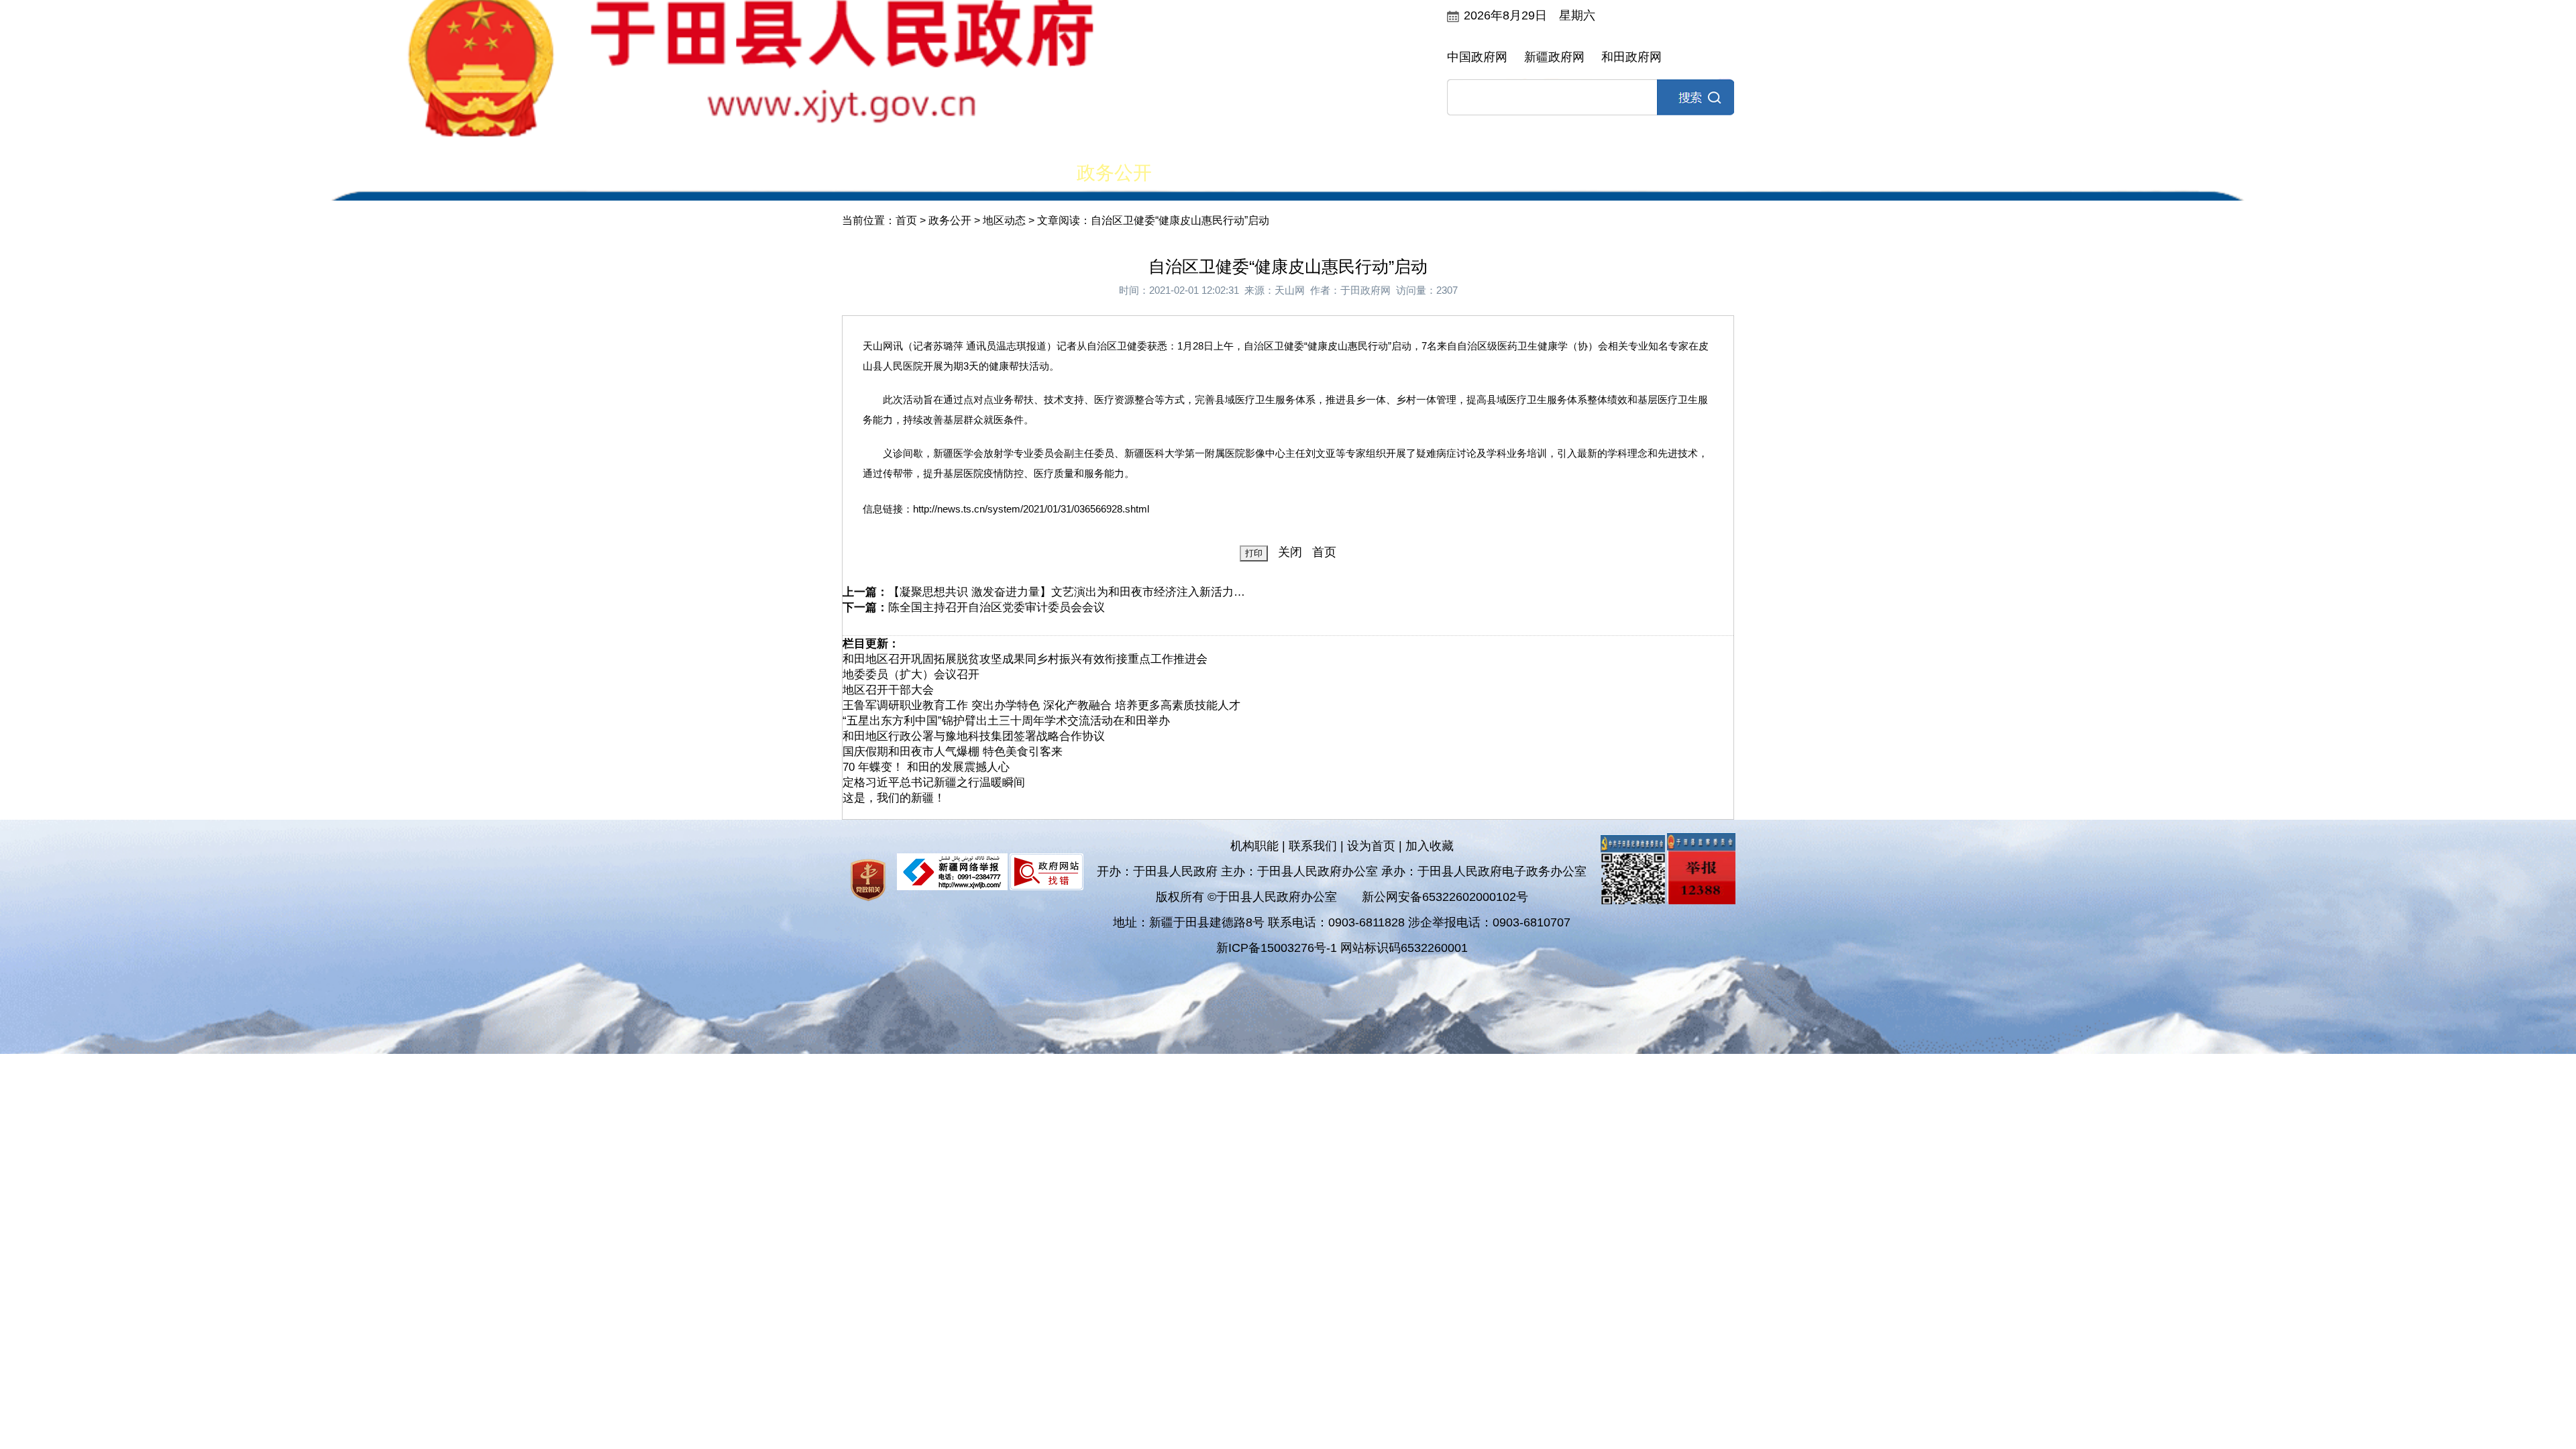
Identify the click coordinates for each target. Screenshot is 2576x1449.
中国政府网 (1477, 57)
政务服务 (1462, 173)
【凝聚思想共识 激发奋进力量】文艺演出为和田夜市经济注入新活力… (1067, 592)
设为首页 (1371, 846)
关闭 (1290, 552)
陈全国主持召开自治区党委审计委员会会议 (997, 607)
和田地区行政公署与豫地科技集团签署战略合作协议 (974, 736)
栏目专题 (1346, 173)
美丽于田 (998, 173)
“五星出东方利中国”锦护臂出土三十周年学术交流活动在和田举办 (1006, 721)
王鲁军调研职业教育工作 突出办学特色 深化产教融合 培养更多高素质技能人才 (1041, 705)
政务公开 (1114, 173)
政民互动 (1230, 173)
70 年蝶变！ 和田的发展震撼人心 (926, 767)
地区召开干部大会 (888, 690)
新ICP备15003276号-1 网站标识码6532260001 (1342, 948)
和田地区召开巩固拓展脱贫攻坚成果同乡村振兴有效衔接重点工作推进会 (1025, 659)
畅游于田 (1695, 173)
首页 (882, 173)
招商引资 (1578, 173)
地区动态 (1004, 220)
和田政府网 (1631, 57)
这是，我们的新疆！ (894, 798)
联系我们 (1313, 846)
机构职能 (1254, 846)
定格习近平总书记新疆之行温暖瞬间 (934, 783)
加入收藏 (1430, 846)
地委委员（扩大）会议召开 (911, 675)
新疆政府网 (1554, 57)
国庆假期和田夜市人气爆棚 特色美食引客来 (953, 752)
